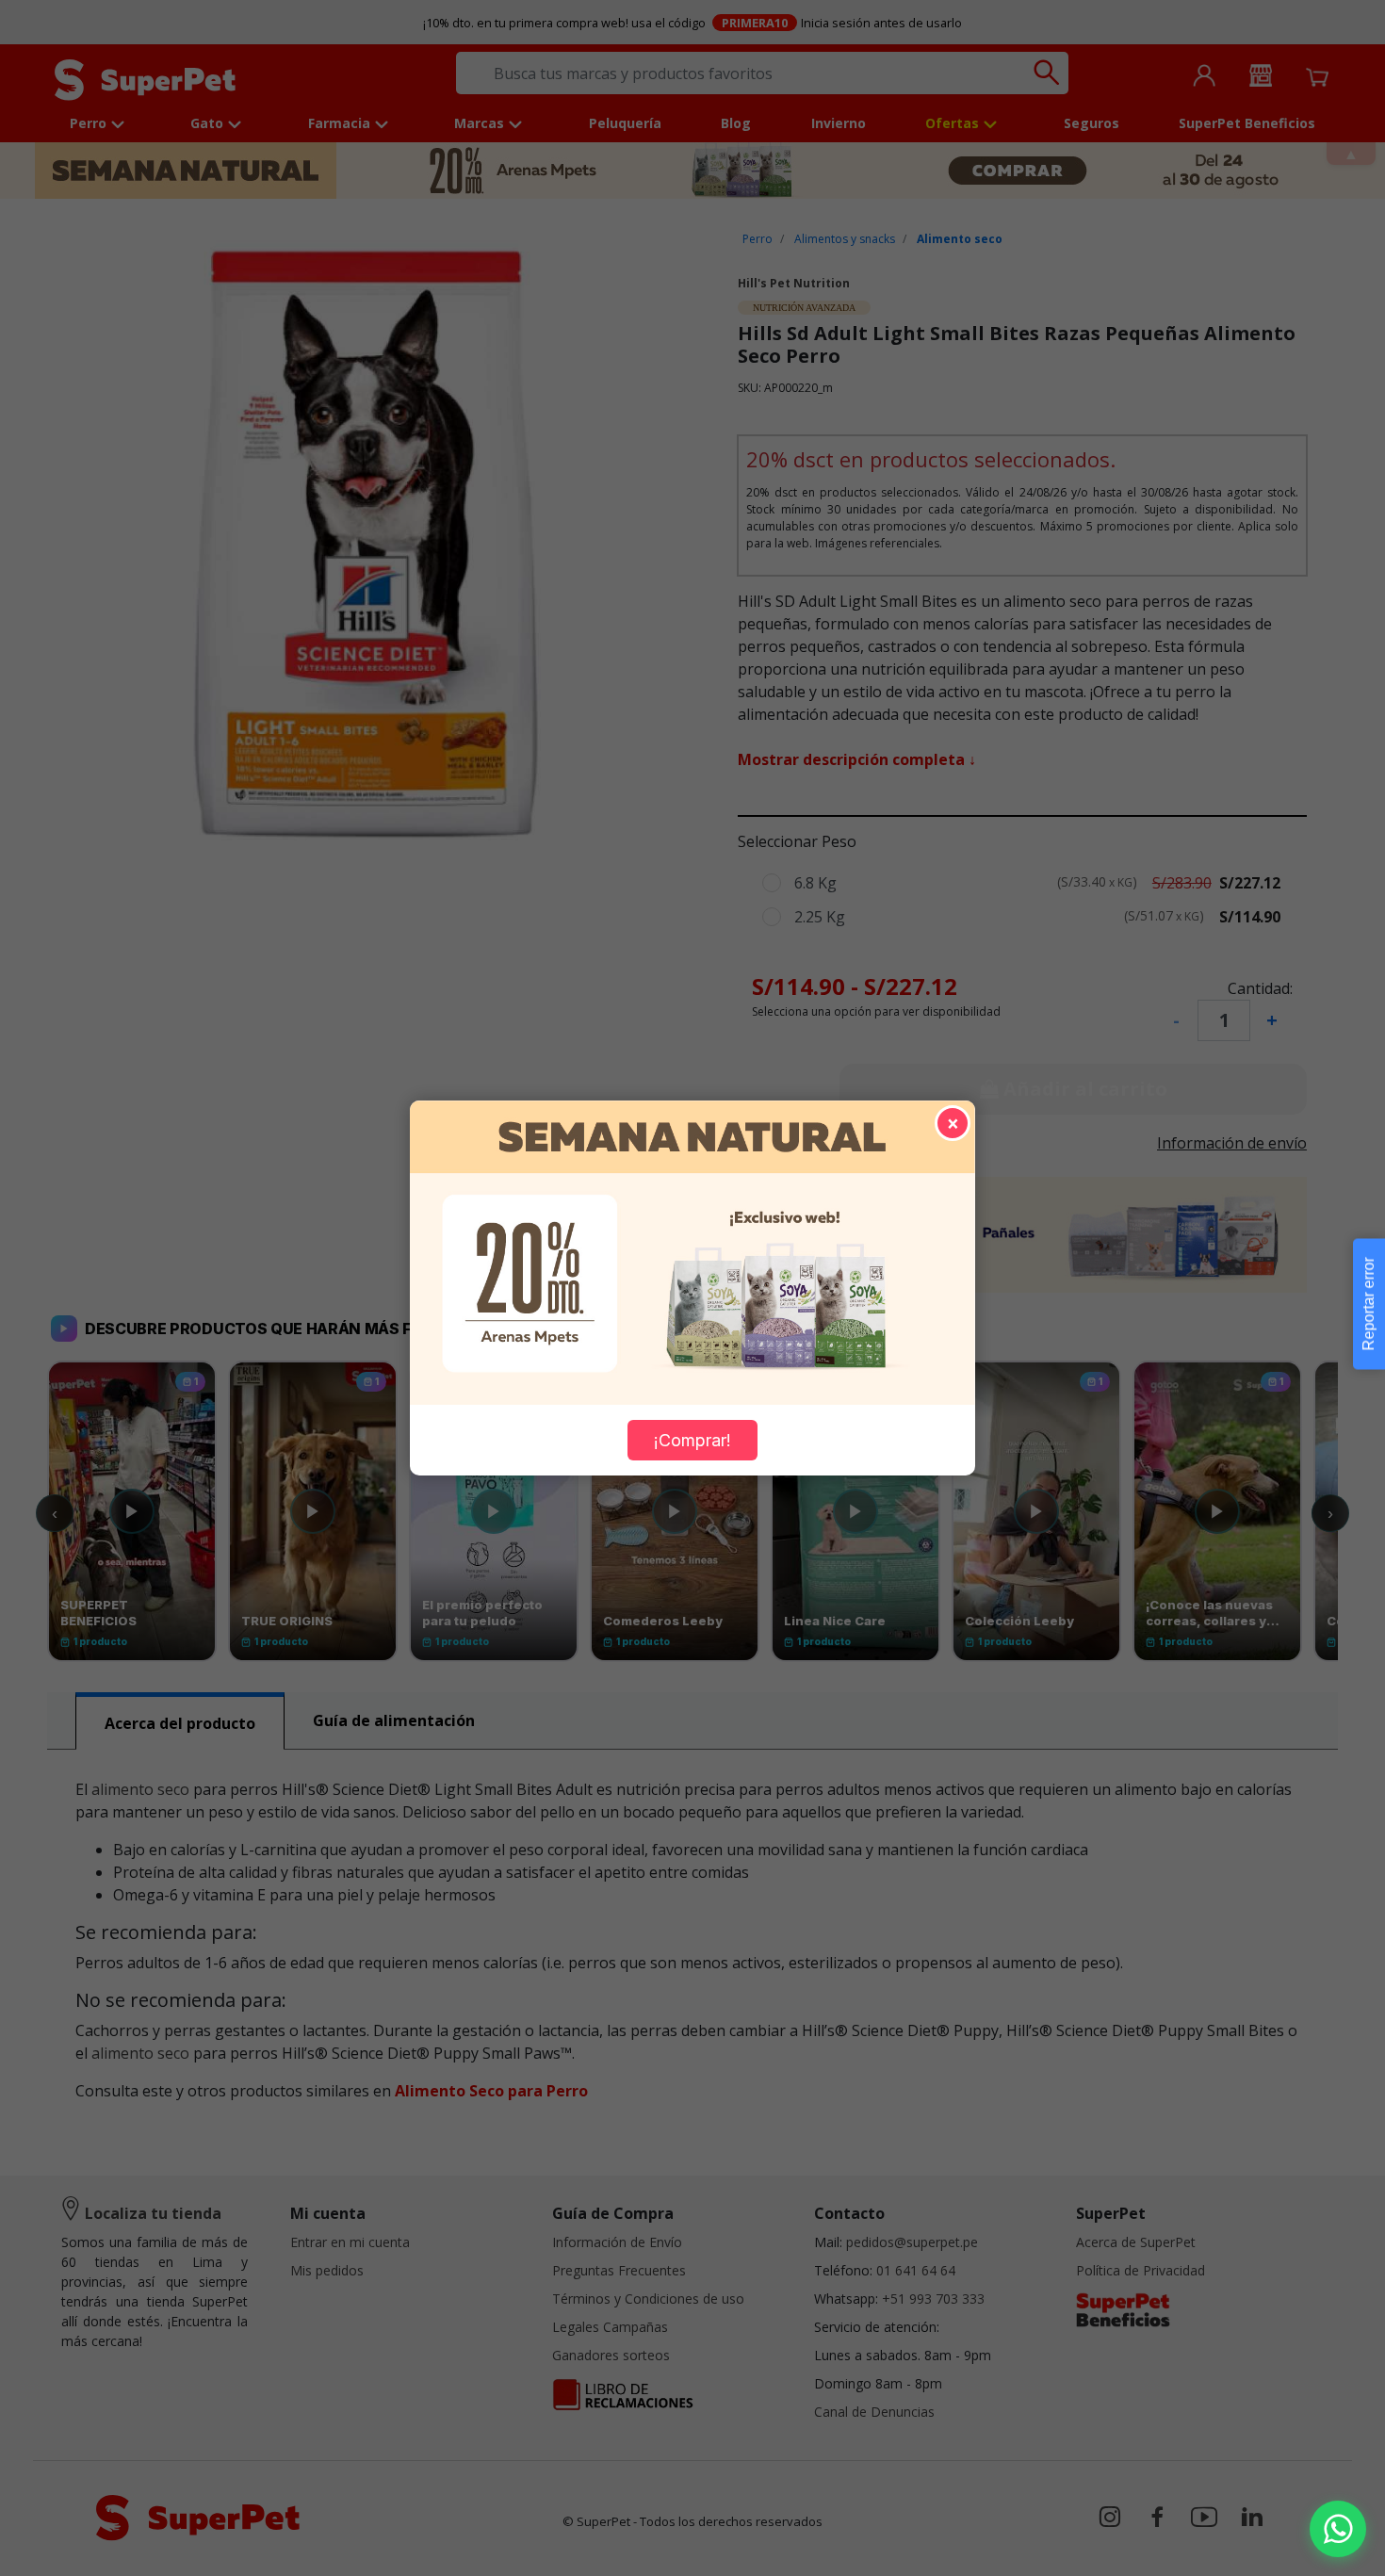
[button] (1338, 2529)
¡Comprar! (692, 1440)
